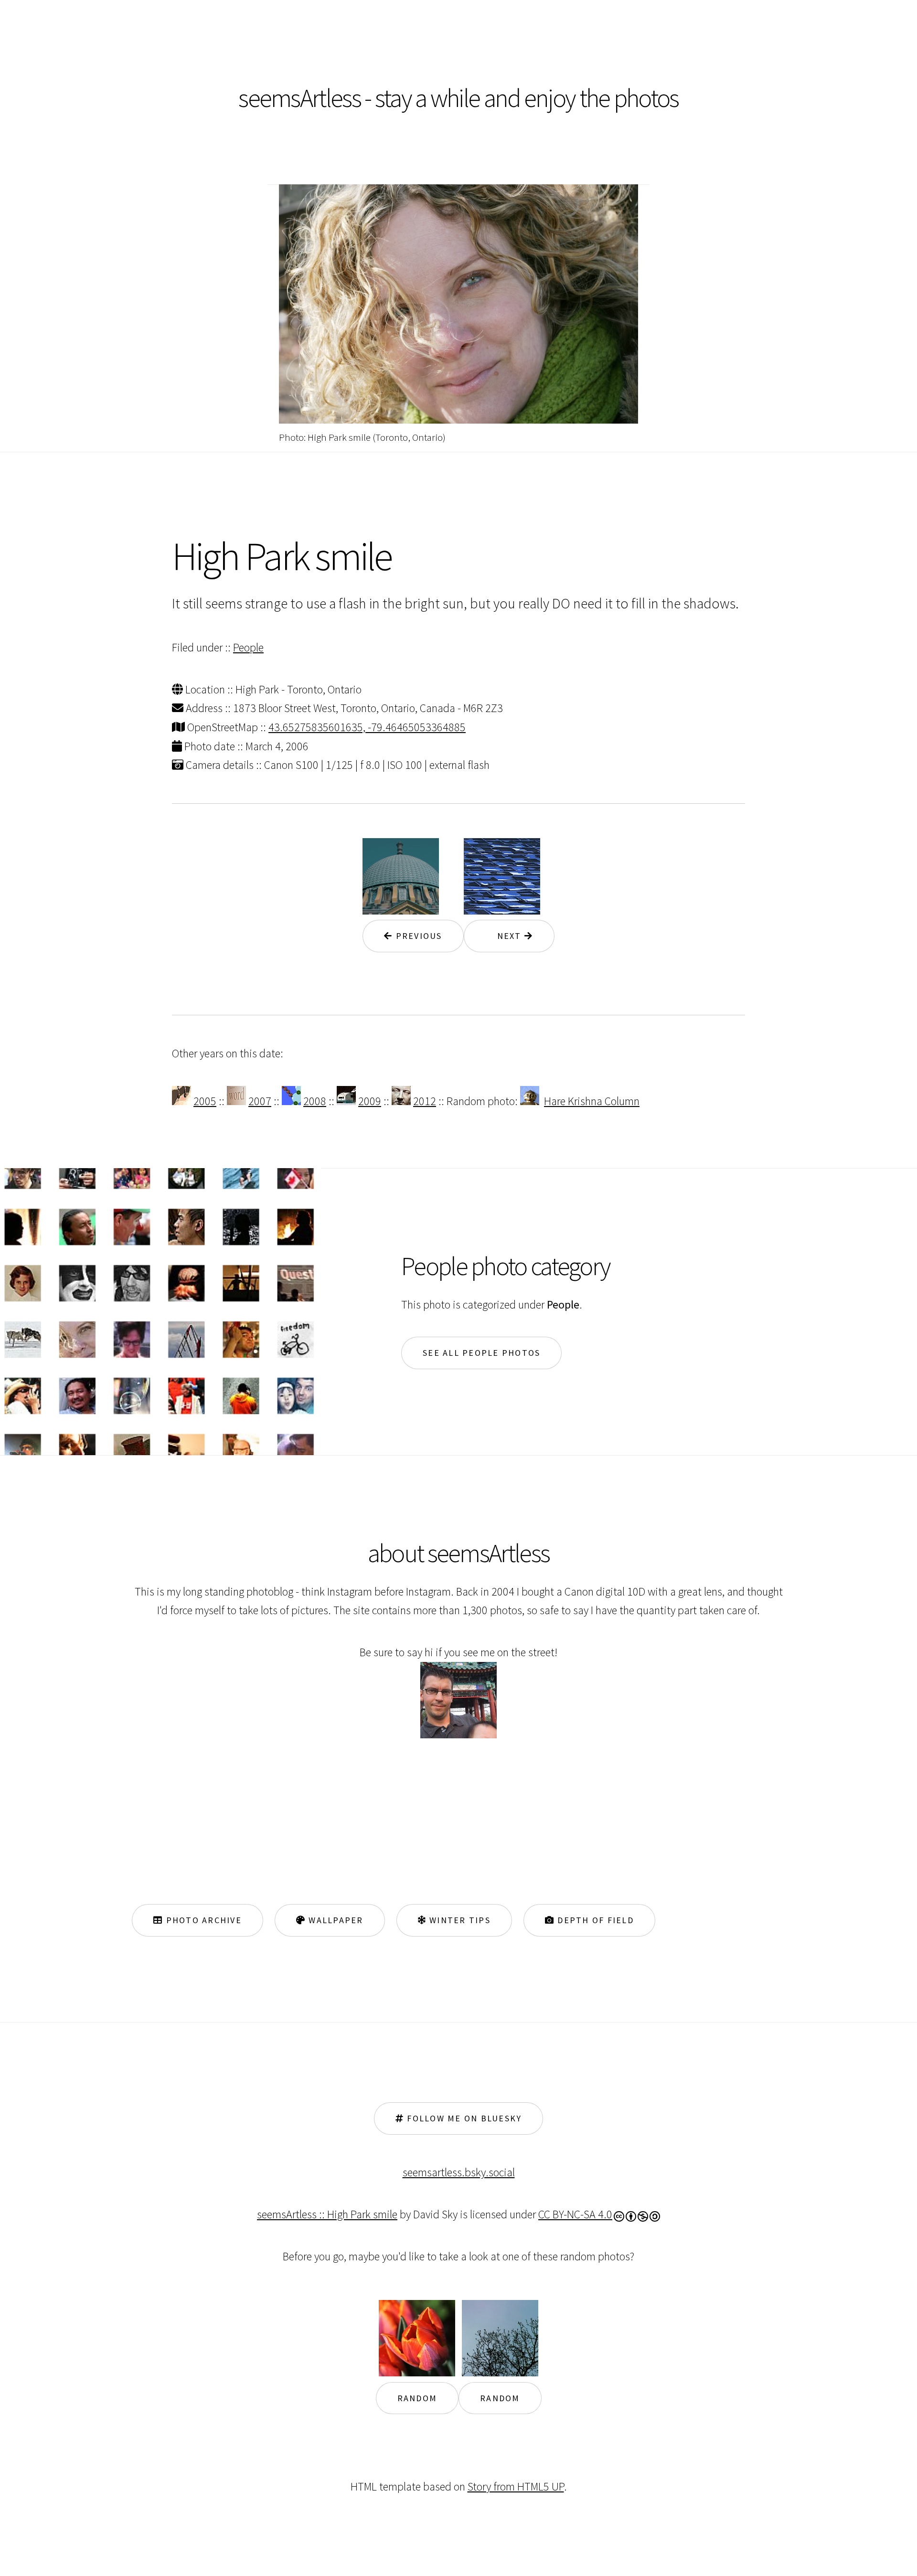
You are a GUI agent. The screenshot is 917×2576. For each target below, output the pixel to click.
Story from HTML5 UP (516, 2486)
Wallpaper (335, 1920)
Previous (417, 936)
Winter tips (458, 1920)
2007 (260, 1101)
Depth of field (594, 1920)
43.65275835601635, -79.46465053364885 (367, 727)
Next (505, 936)
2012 (425, 1101)
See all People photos (481, 1353)
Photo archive (202, 1920)
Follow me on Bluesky (463, 2118)
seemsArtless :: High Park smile (327, 2214)
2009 (370, 1101)
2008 (315, 1101)
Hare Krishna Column (592, 1101)
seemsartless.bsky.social (459, 2172)
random (417, 2398)
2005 (205, 1101)
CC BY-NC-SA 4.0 (575, 2214)
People (248, 647)
